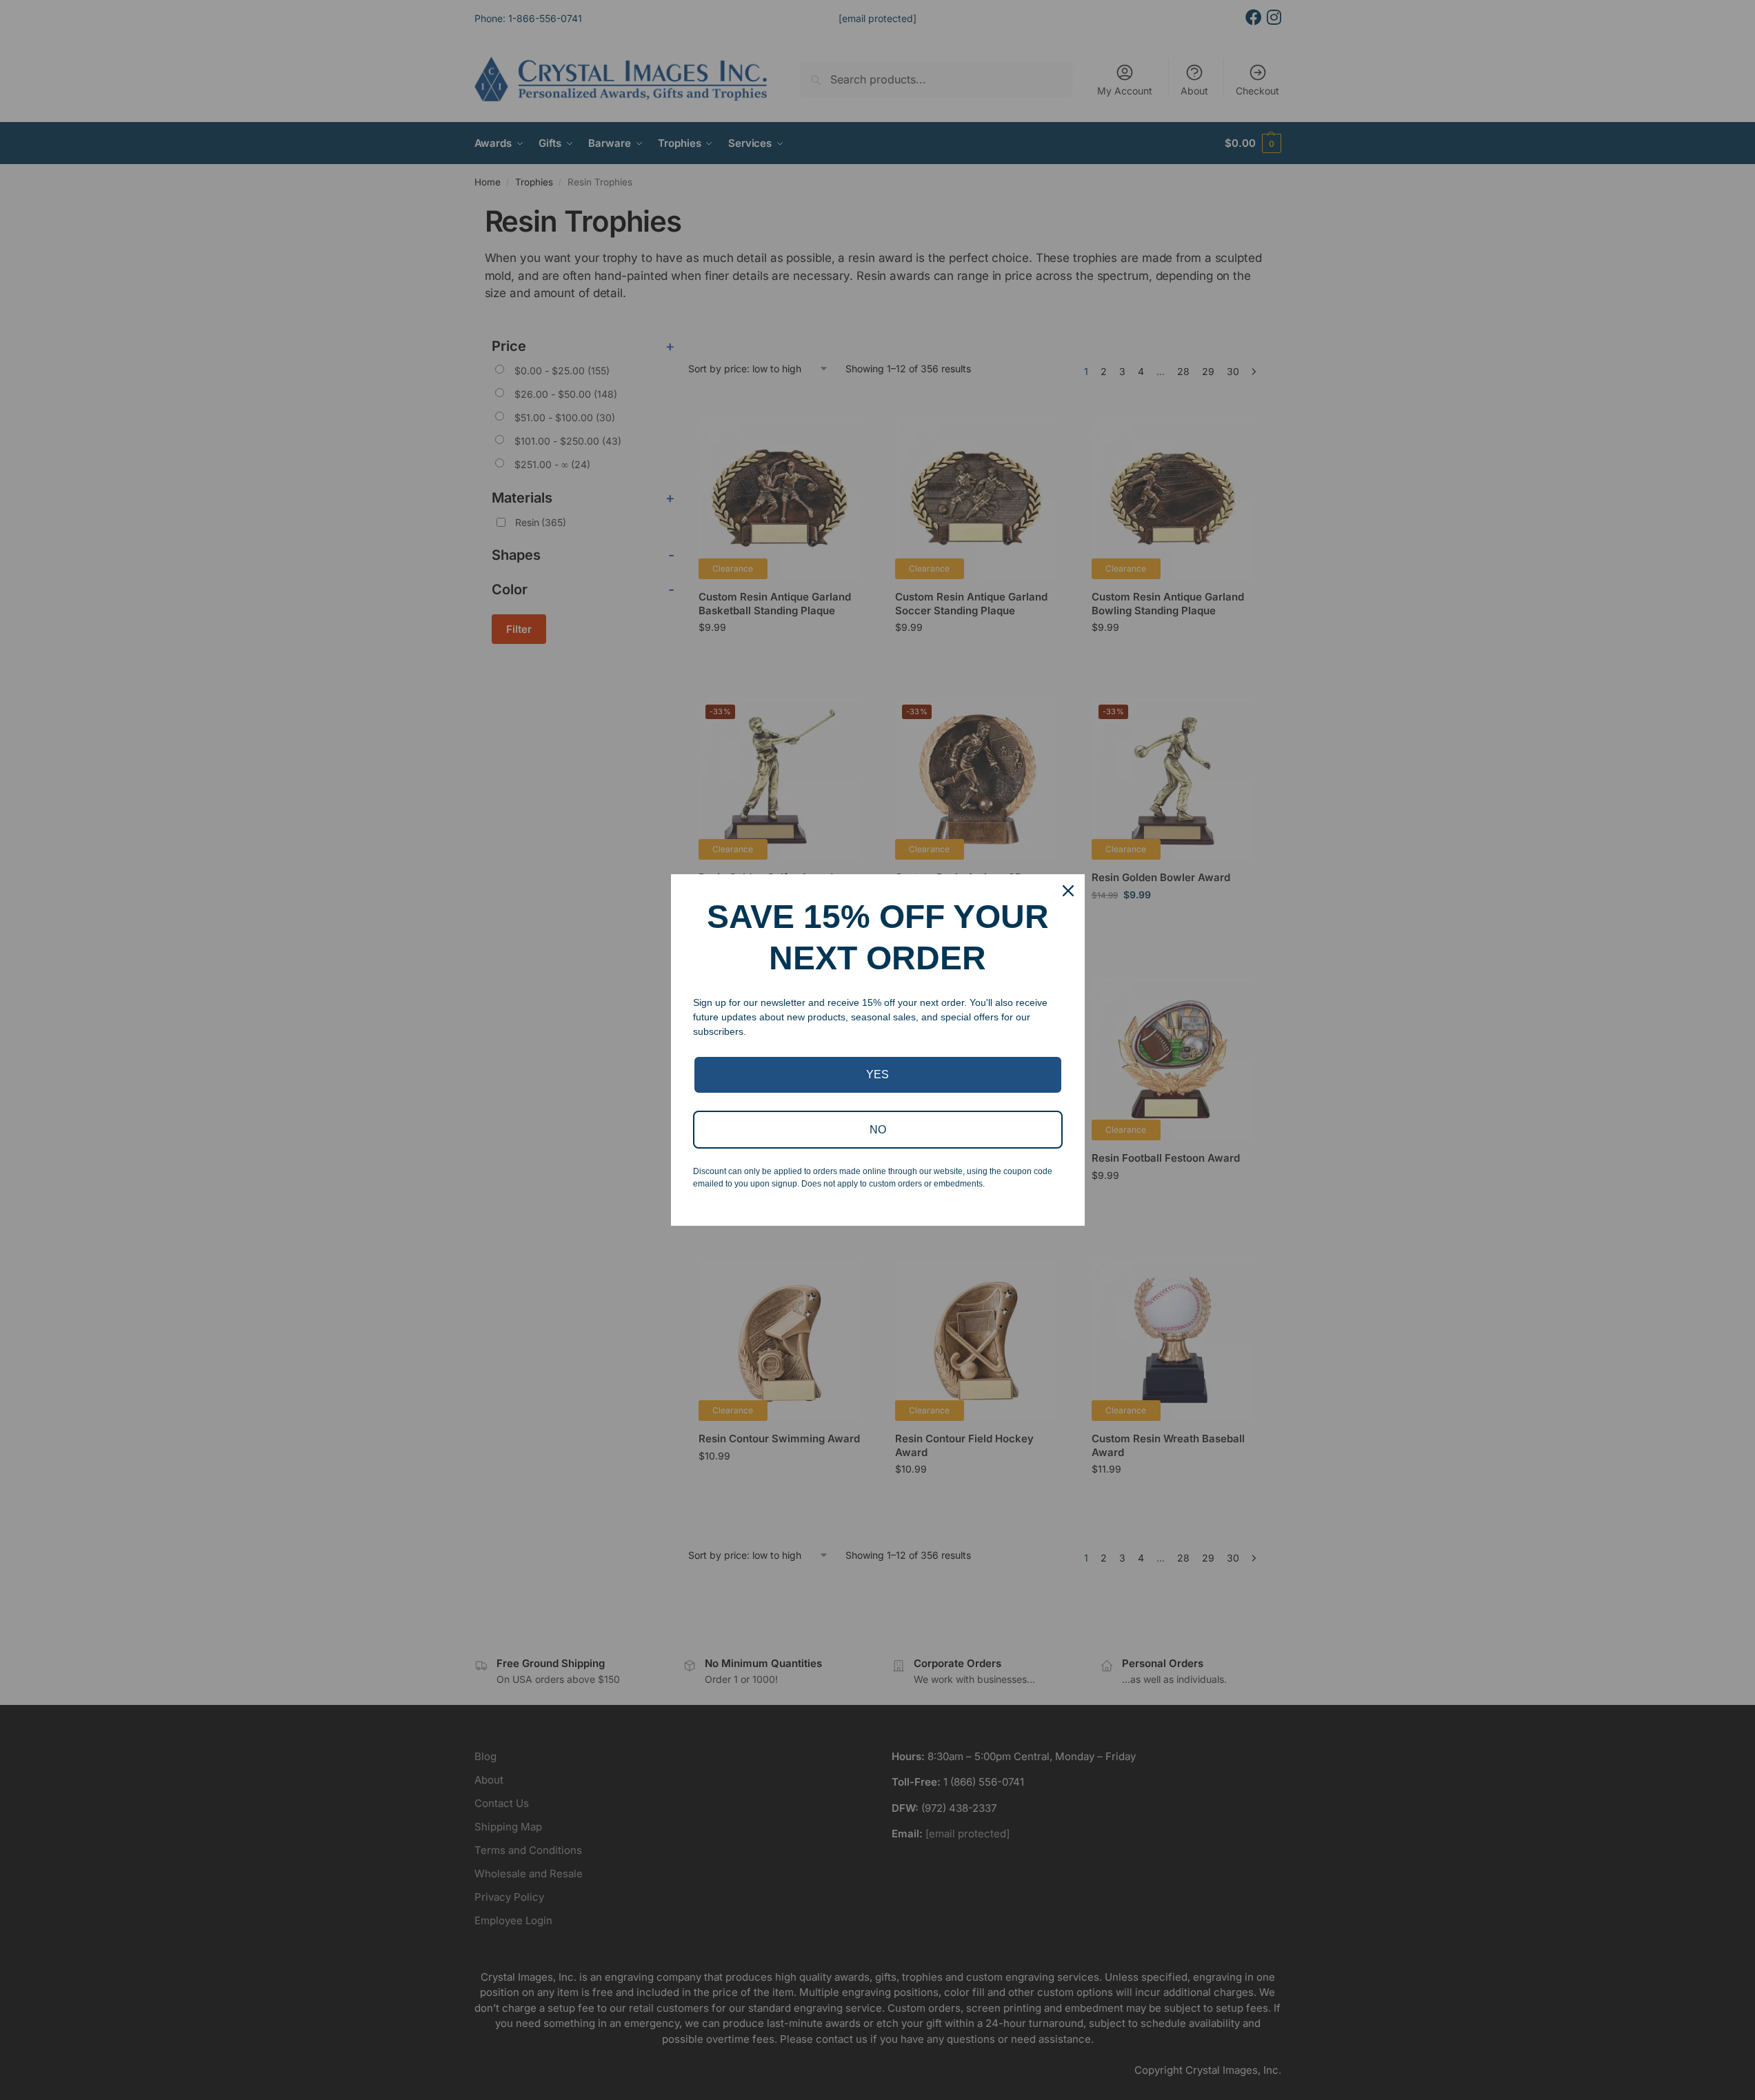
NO (878, 1130)
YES (877, 1074)
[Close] (1068, 891)
